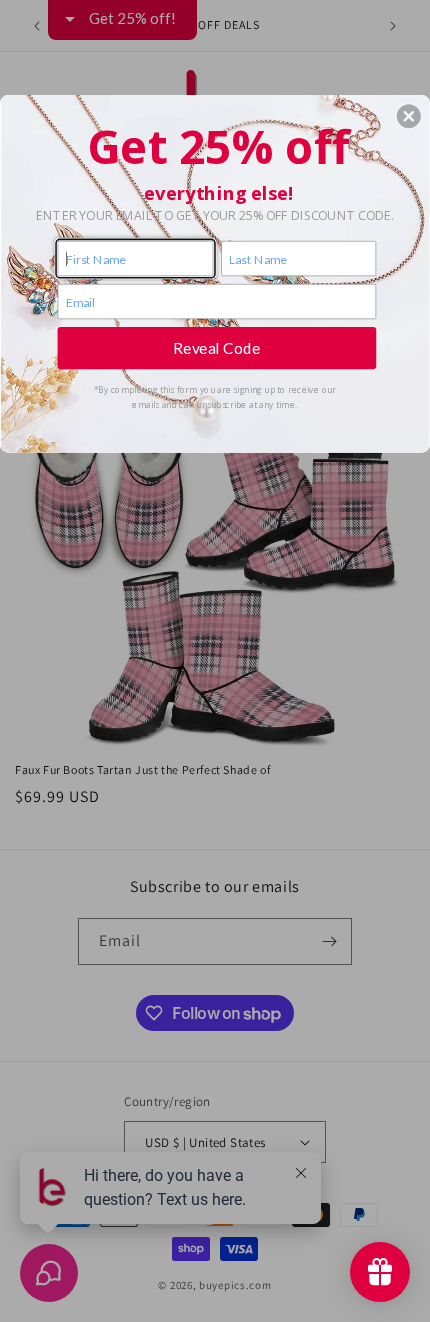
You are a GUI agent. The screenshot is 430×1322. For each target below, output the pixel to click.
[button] (409, 116)
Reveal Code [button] (217, 347)
